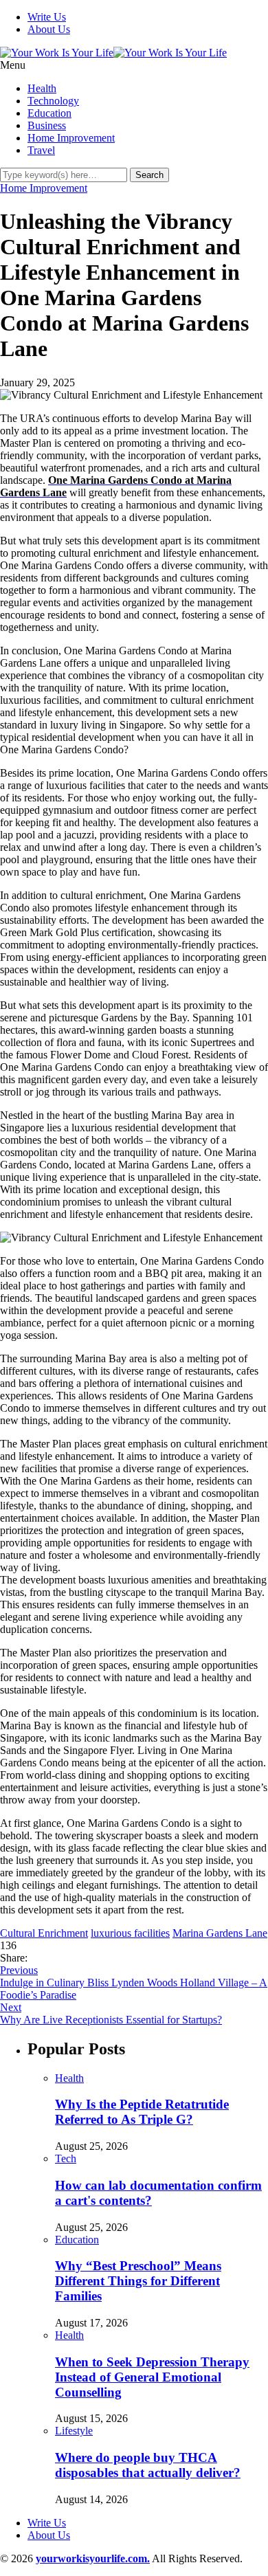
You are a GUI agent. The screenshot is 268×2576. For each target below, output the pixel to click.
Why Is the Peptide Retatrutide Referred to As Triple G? (142, 2112)
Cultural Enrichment (44, 1933)
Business (47, 125)
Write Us (47, 17)
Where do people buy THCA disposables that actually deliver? (148, 2465)
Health (42, 88)
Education (49, 113)
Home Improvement (71, 138)
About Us (49, 29)
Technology (53, 101)
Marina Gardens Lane (220, 1933)
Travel (41, 150)
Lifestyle (74, 2431)
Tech (66, 2158)
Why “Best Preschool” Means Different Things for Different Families (138, 2281)
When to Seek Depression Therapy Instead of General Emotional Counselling (152, 2377)
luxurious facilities (130, 1933)
